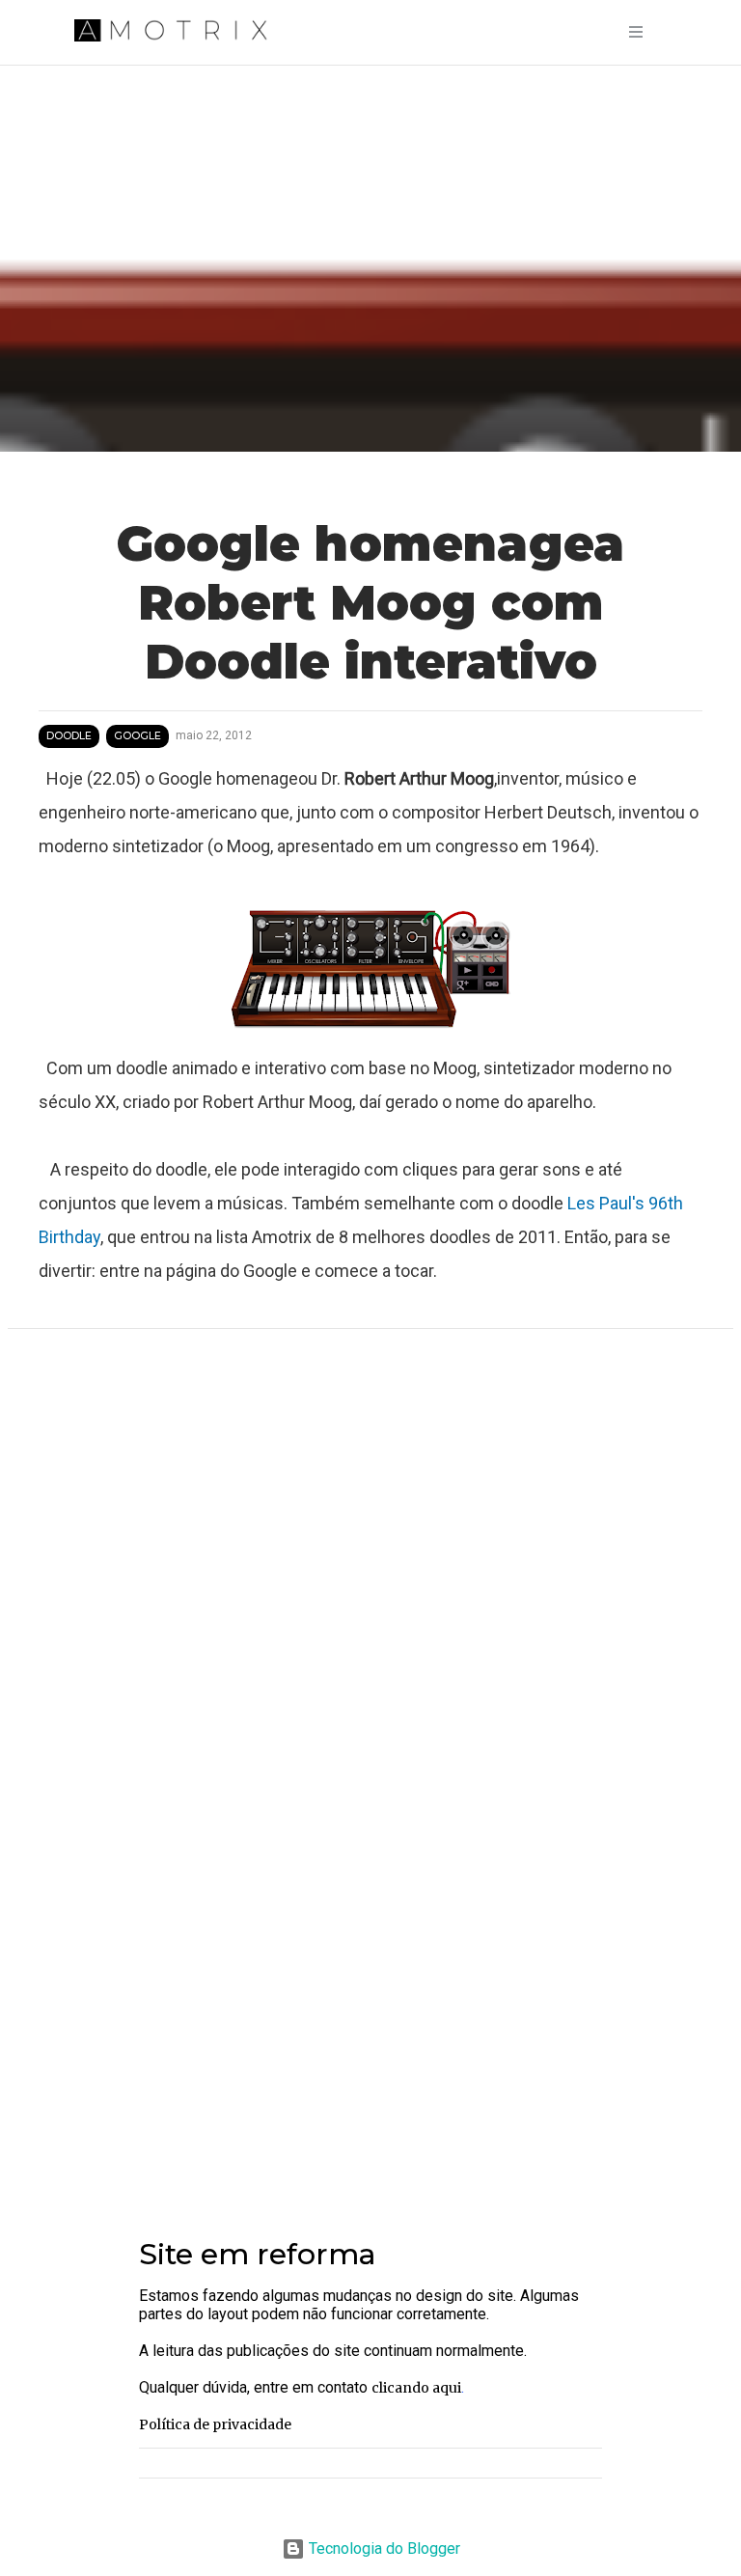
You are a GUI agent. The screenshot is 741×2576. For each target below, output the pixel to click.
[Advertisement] (370, 2041)
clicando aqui (416, 2388)
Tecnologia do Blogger (383, 2548)
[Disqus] (370, 1601)
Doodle (69, 736)
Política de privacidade (215, 2424)
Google (137, 736)
